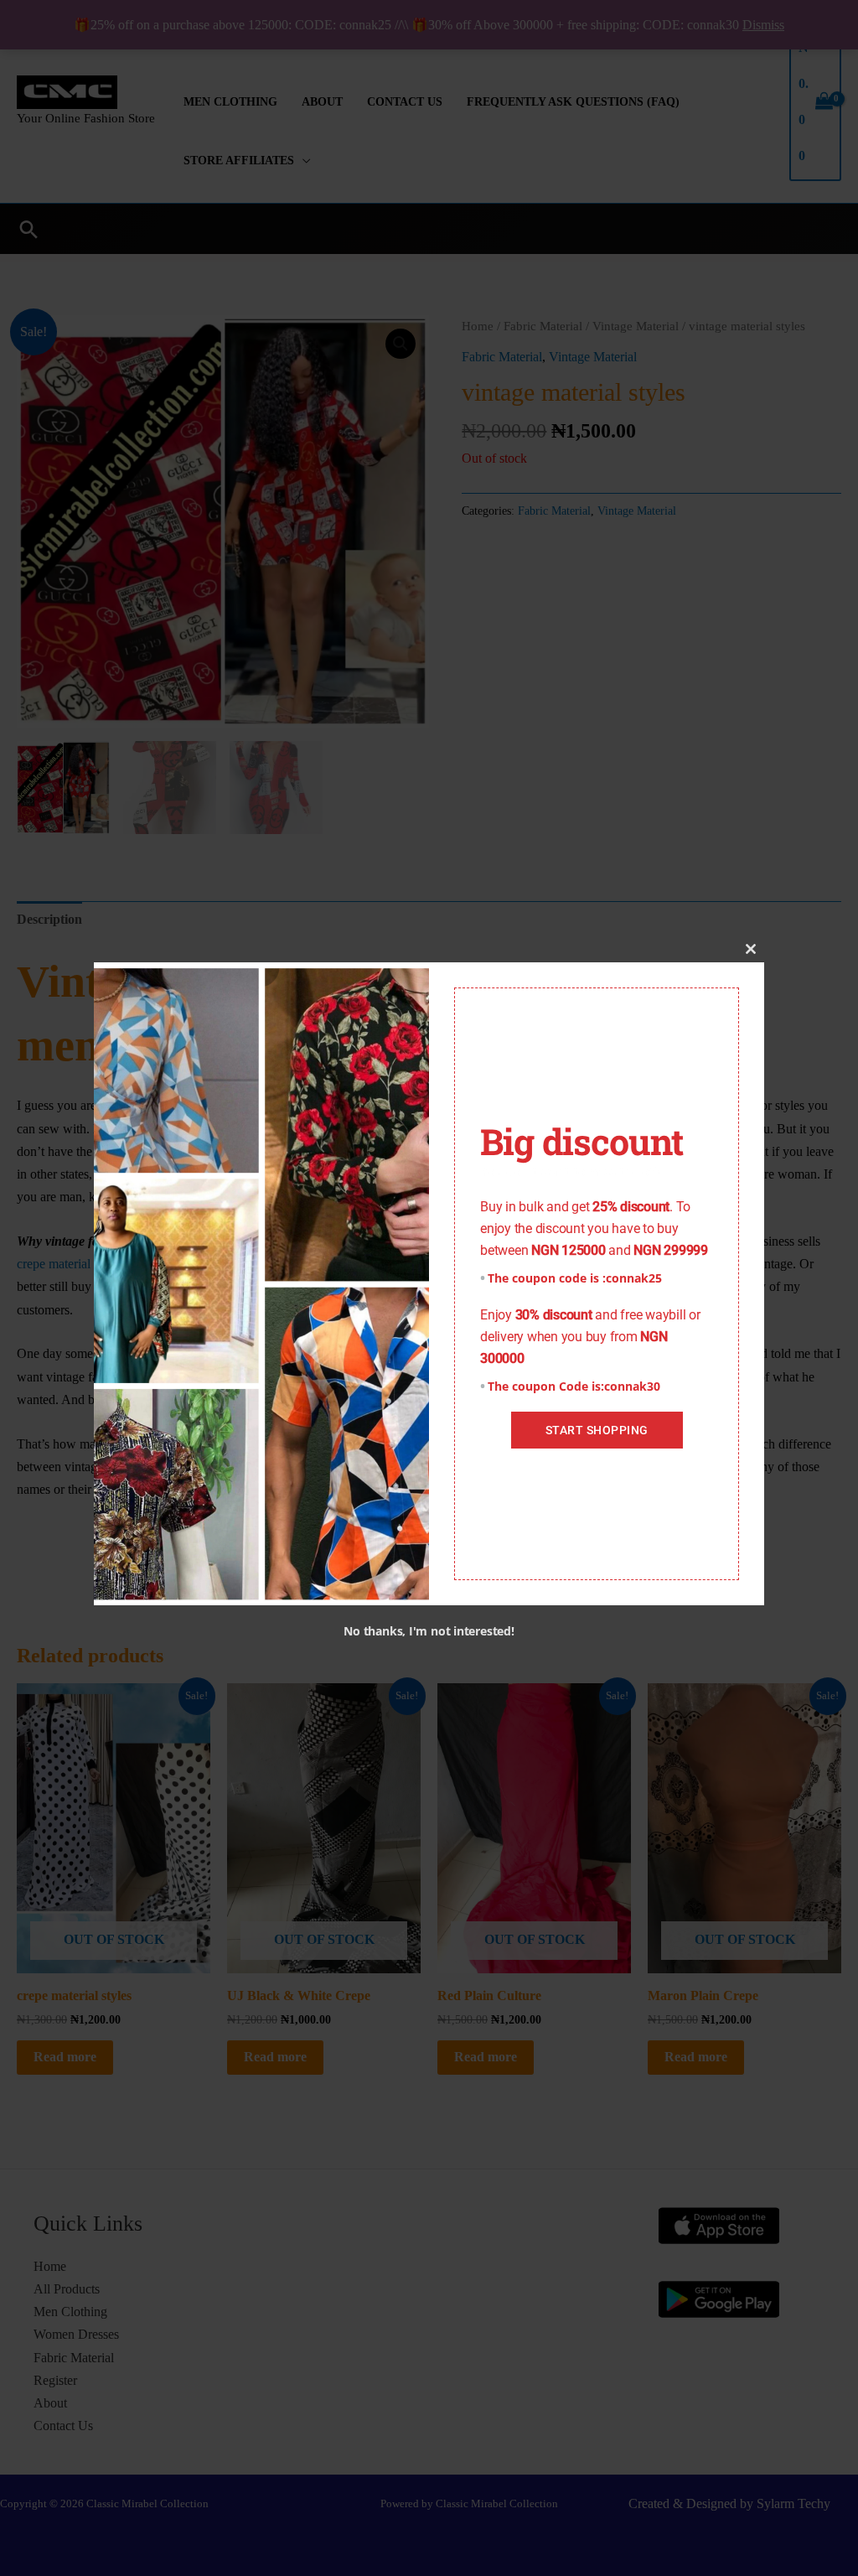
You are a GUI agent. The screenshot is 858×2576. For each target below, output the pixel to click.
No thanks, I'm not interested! (429, 1631)
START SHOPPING (597, 1430)
